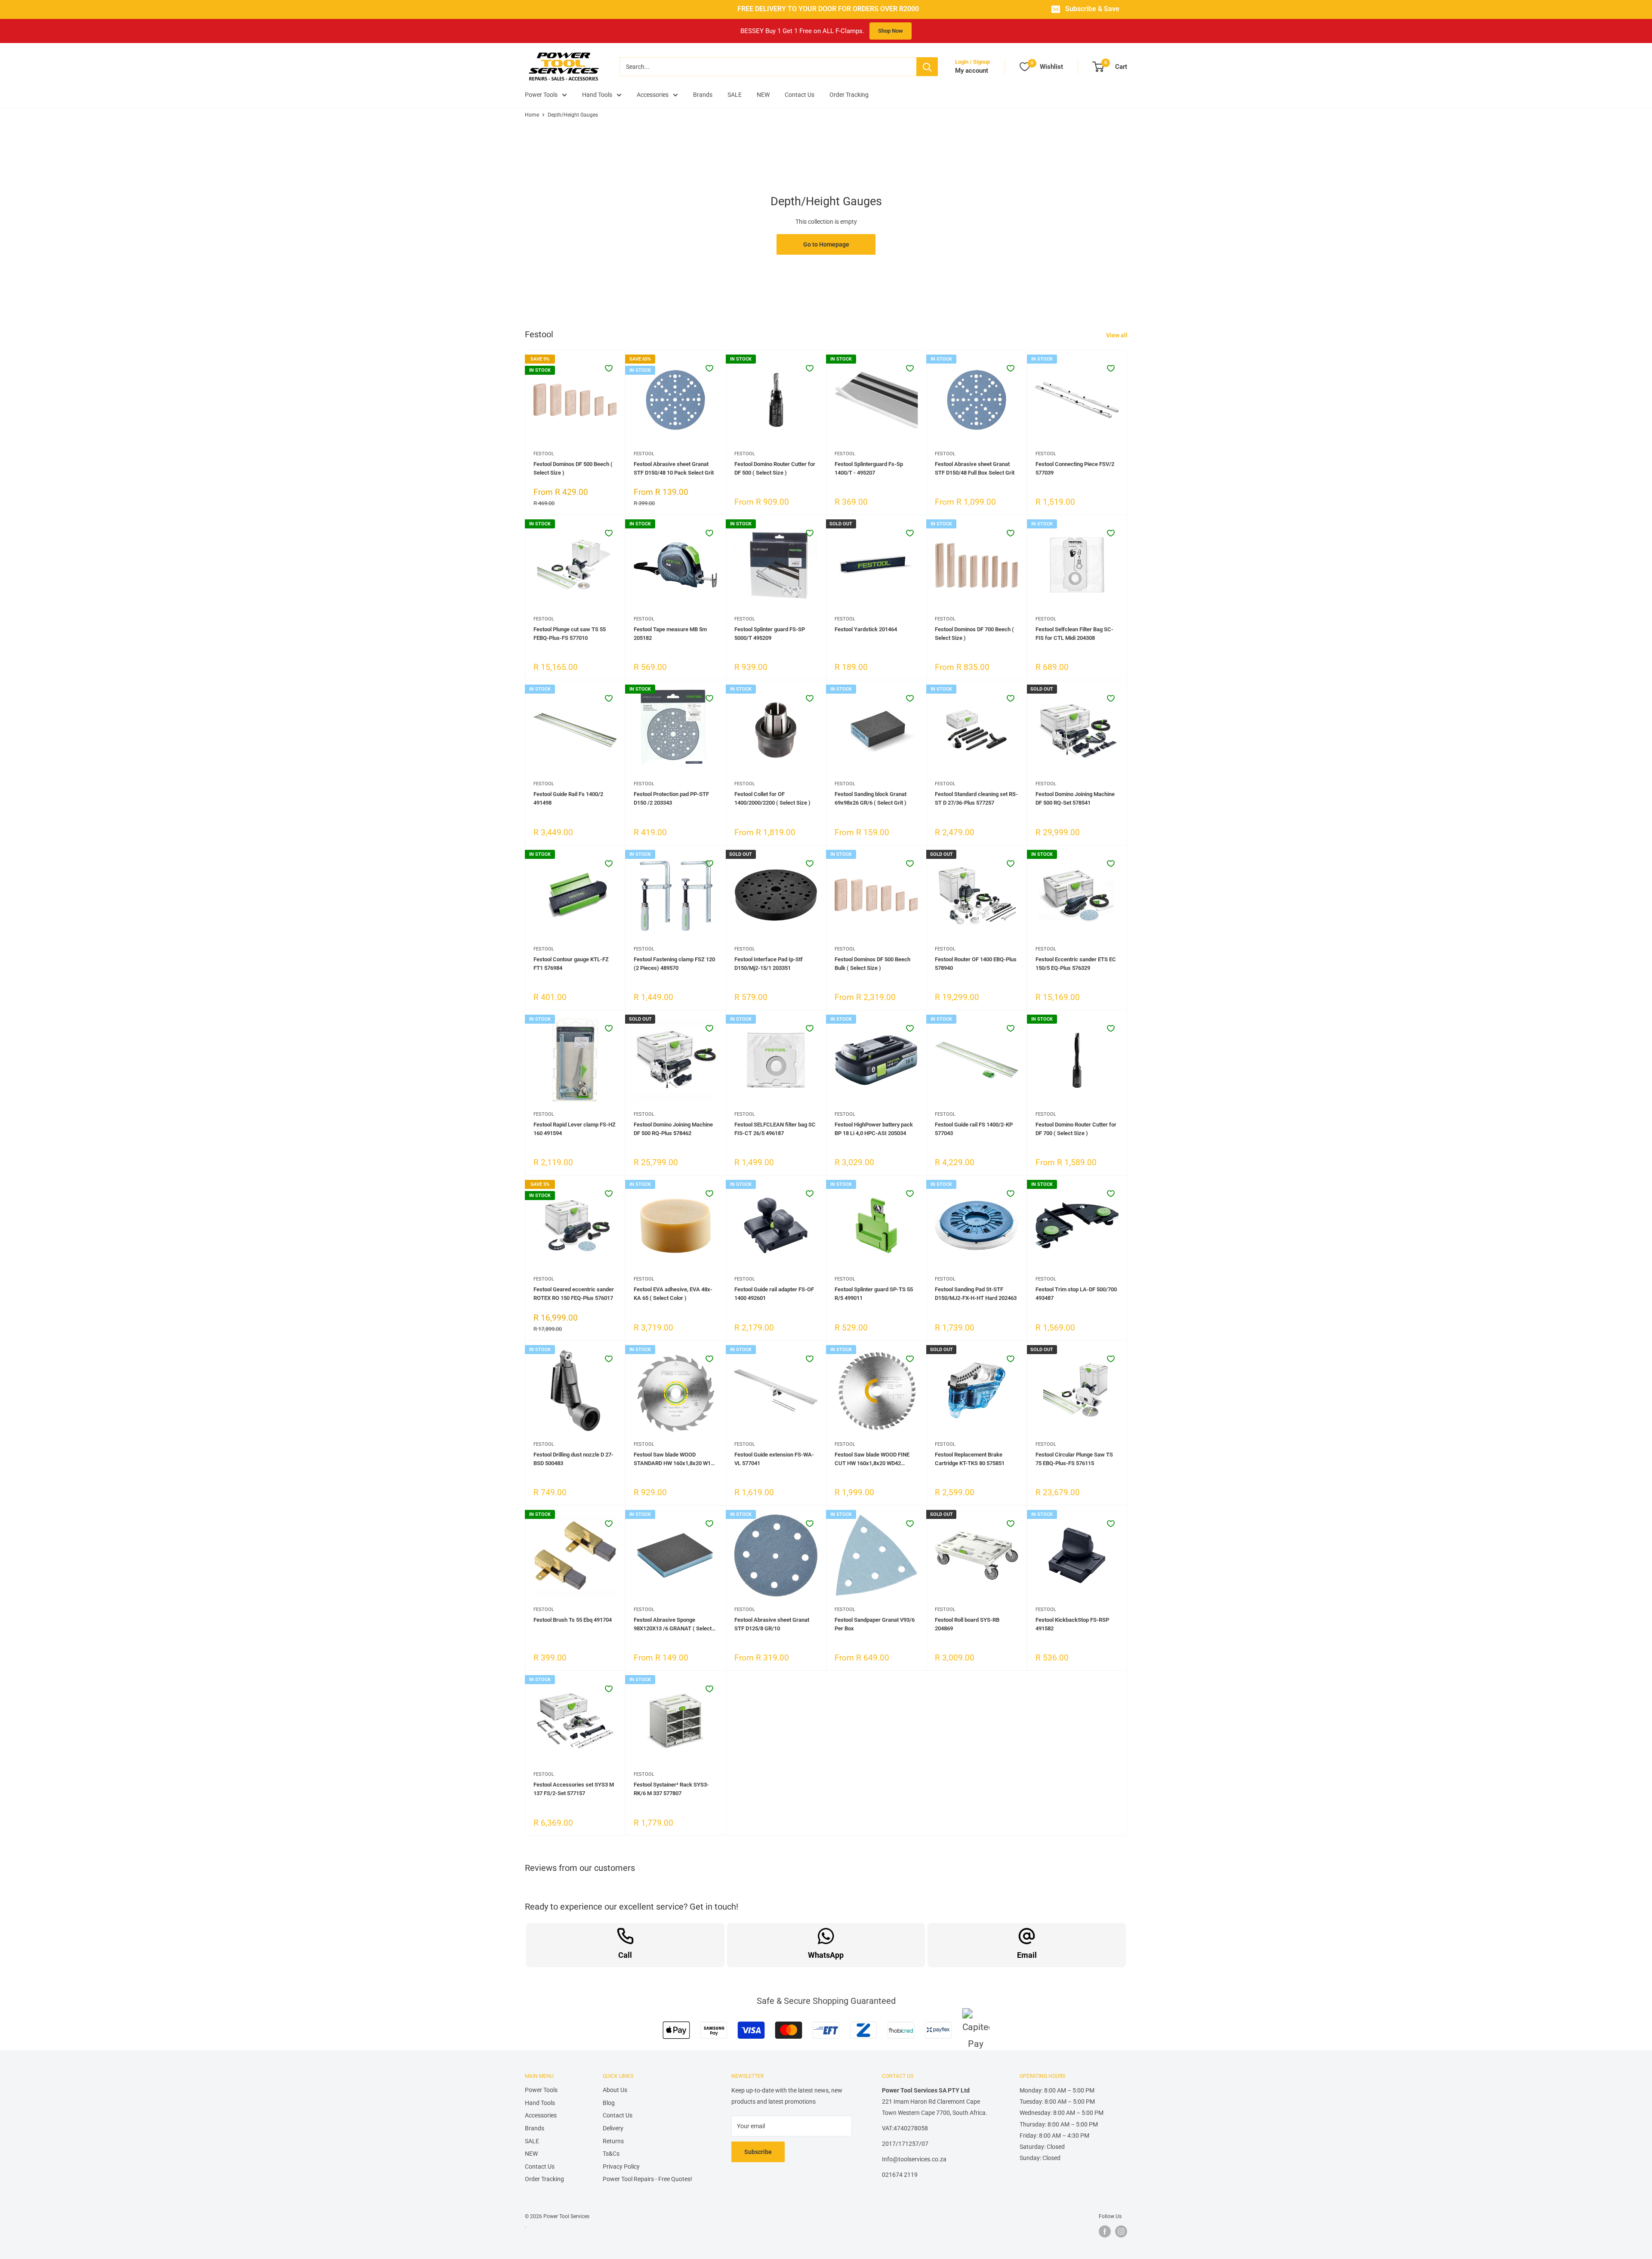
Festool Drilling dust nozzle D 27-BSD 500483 (573, 1459)
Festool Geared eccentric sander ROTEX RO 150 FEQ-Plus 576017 (574, 1294)
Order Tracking (849, 95)
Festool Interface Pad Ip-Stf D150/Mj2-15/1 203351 (769, 964)
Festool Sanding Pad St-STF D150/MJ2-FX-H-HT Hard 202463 (976, 1294)
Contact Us (800, 95)
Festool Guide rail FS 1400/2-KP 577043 (974, 1129)
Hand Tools (597, 95)
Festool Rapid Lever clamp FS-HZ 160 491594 (575, 1129)
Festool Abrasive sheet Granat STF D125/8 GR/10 (772, 1624)
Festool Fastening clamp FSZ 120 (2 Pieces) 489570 (674, 964)
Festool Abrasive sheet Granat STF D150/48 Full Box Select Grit (975, 468)
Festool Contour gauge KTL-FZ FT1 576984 (571, 964)
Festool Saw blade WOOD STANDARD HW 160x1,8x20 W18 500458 (674, 1460)
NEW (763, 95)
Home (532, 115)
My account (972, 71)
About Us (615, 2090)
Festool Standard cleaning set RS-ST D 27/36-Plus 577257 (976, 798)
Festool (544, 454)
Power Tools (541, 95)
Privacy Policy (621, 2166)
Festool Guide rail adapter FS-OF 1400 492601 (774, 1294)
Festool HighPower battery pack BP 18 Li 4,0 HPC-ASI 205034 (874, 1129)
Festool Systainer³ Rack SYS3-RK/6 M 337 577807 (671, 1789)
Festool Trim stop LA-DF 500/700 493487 (1076, 1294)
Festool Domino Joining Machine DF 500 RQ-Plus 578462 (673, 1129)
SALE (735, 95)
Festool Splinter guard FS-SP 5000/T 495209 (770, 634)
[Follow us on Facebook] (1105, 2231)
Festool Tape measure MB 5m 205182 (670, 634)
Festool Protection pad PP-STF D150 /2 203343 (671, 798)
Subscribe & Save (1092, 9)
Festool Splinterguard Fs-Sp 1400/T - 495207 (869, 468)
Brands (703, 95)
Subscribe (758, 2152)
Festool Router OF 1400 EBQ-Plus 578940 (976, 964)
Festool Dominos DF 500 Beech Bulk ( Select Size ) (872, 964)
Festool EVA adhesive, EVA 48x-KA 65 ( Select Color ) (673, 1294)
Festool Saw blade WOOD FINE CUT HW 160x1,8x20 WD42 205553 (872, 1460)
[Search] (927, 67)
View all (1117, 335)
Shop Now (891, 31)
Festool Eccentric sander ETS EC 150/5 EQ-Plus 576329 (1076, 964)
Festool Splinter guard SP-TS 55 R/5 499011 (874, 1294)
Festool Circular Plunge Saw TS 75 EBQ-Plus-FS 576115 (1074, 1459)
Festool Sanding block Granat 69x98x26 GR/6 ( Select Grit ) (871, 798)
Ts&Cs (611, 2154)
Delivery (613, 2128)
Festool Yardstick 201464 (866, 629)
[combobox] (768, 67)
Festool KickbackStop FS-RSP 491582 (1072, 1624)
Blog (609, 2103)
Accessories (653, 95)
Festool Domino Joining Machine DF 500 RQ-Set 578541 (1075, 798)
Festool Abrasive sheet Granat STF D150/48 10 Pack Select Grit (674, 468)
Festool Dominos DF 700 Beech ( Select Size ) (974, 634)
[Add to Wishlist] (609, 368)
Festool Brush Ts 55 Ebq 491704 (573, 1620)
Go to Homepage (826, 244)
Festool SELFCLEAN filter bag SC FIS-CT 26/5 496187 (775, 1129)
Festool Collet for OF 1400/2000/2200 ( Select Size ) (772, 798)
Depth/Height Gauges (573, 115)
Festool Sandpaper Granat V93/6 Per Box (875, 1624)
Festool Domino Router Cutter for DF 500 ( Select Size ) (775, 468)
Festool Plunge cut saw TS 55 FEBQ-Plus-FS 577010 (570, 634)
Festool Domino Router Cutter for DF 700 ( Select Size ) (1076, 1129)
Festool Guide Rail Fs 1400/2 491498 (568, 798)
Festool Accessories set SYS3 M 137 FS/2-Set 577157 (574, 1789)
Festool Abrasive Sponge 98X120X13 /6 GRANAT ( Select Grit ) (673, 1625)
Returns (613, 2141)
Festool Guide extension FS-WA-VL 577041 (774, 1459)
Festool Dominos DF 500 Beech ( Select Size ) (573, 468)
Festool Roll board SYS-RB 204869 (967, 1624)
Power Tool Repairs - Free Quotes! (647, 2179)
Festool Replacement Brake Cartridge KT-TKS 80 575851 (970, 1459)
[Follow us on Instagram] (1121, 2231)
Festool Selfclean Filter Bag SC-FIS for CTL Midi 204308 (1074, 634)
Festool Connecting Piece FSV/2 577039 (1075, 468)
